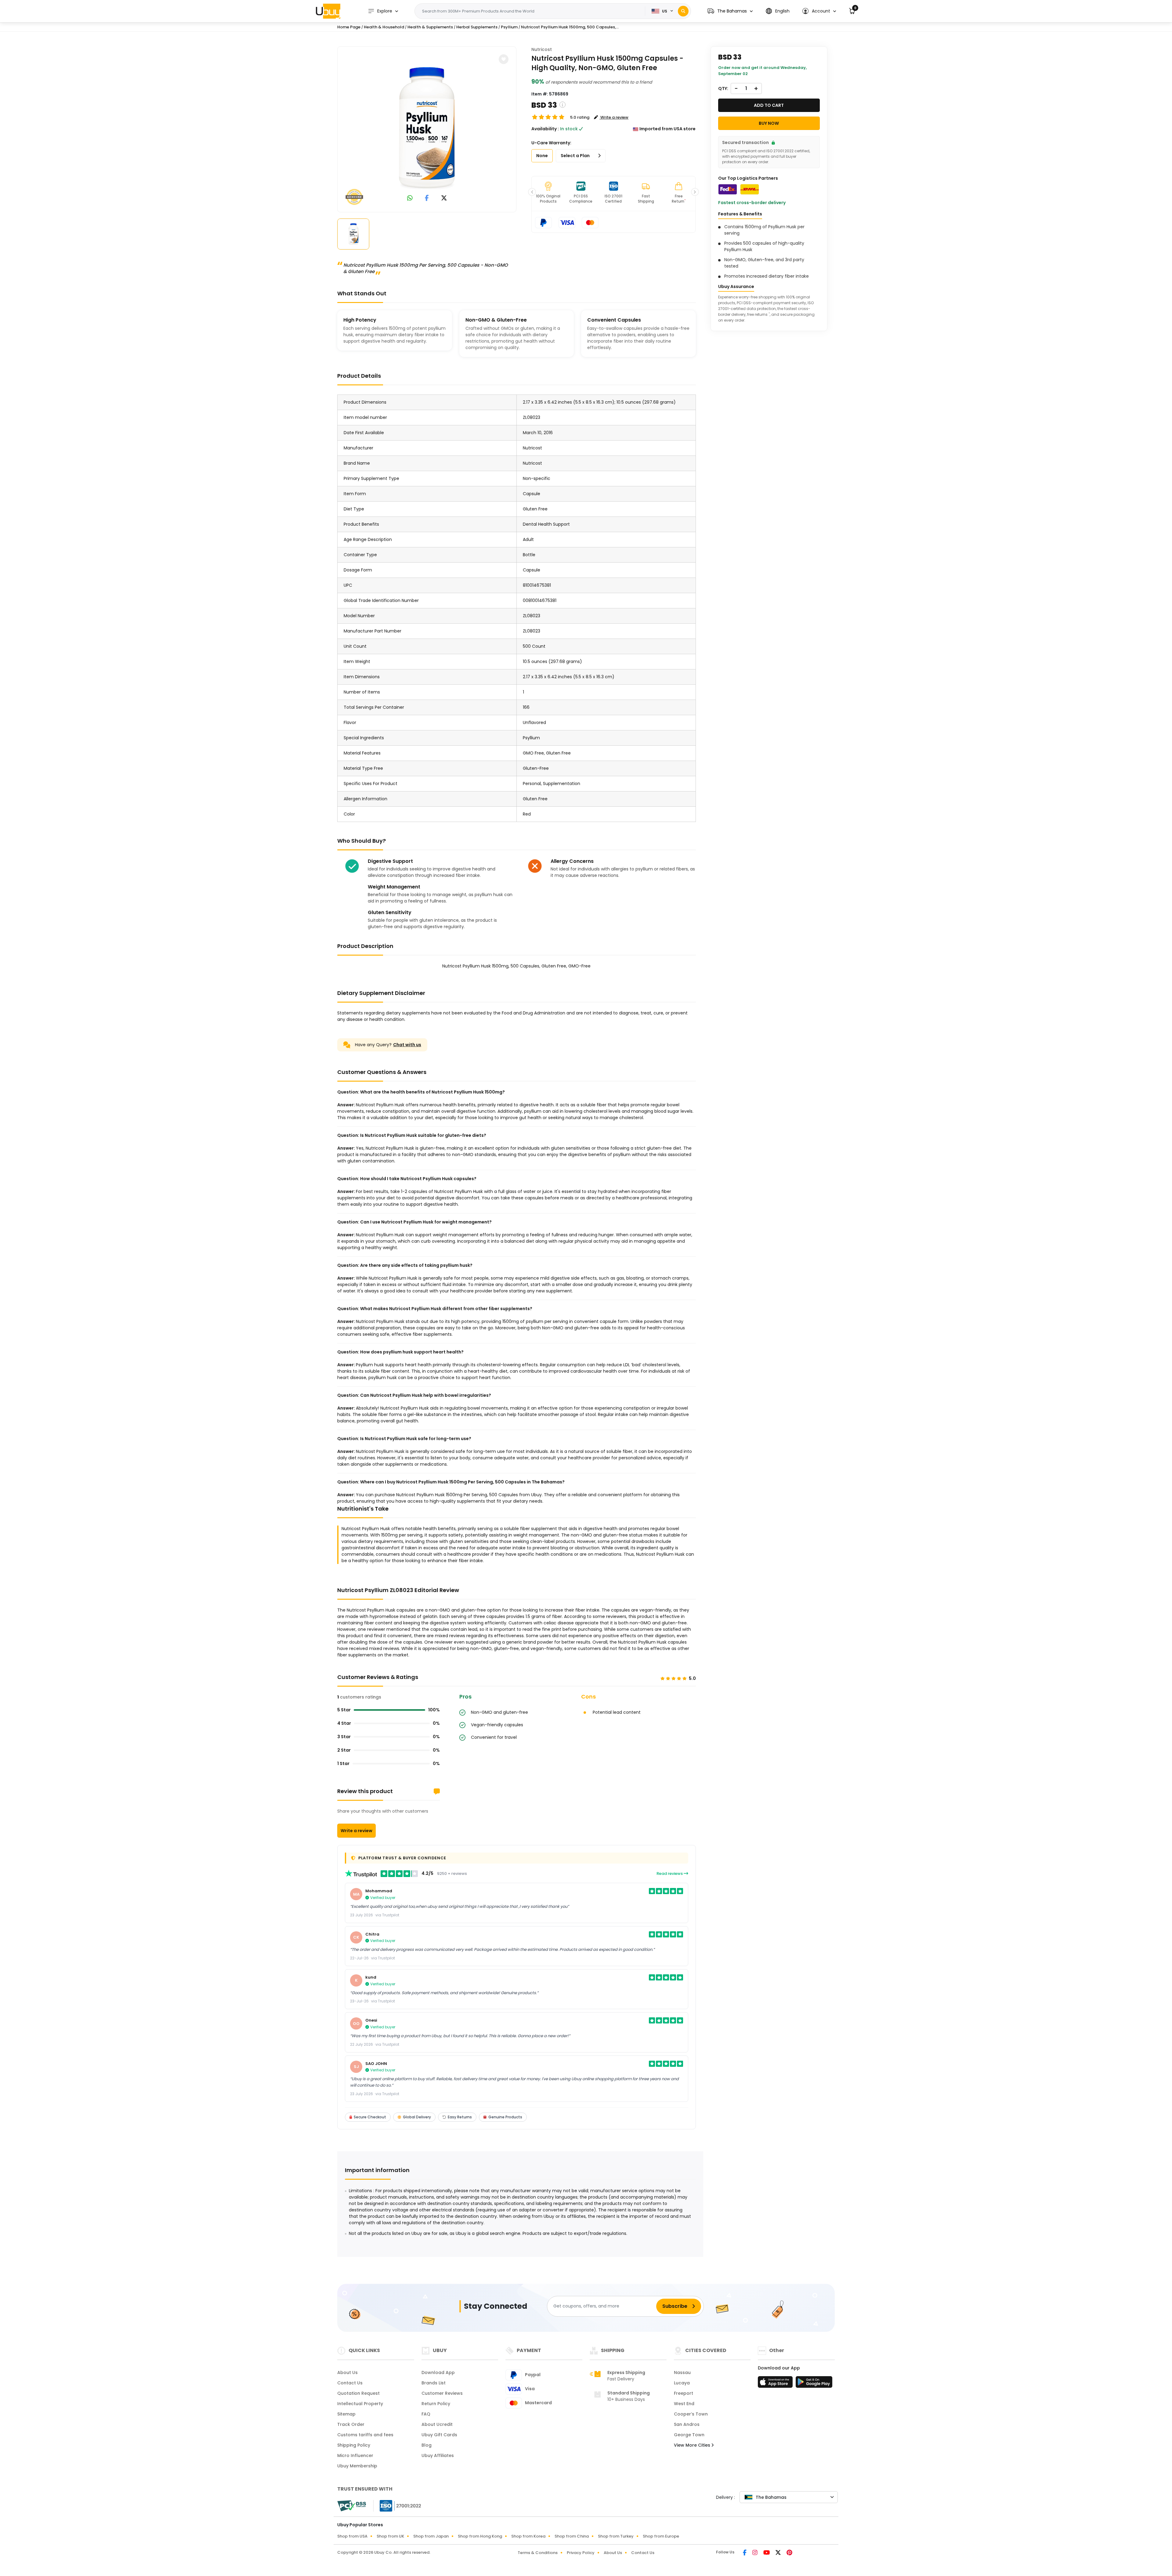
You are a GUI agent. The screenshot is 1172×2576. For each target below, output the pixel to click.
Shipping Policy (354, 2445)
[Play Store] (814, 2384)
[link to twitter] (444, 198)
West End (684, 2404)
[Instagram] (755, 2553)
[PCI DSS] (352, 2506)
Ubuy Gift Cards (439, 2435)
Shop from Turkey (616, 2536)
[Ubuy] (328, 11)
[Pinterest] (789, 2553)
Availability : (545, 129)
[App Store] (776, 2384)
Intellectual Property (360, 2404)
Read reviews (670, 1873)
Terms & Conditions (538, 2553)
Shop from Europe (661, 2536)
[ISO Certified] (397, 2506)
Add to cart (769, 105)
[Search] (683, 11)
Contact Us (350, 2383)
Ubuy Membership (357, 2466)
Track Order (351, 2424)
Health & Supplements (430, 27)
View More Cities (693, 2445)
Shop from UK (390, 2536)
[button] (730, 11)
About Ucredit (437, 2424)
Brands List (434, 2383)
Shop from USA (352, 2536)
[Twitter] (779, 2553)
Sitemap (346, 2414)
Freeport (684, 2393)
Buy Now (769, 123)
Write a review (356, 1831)
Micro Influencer (355, 2455)
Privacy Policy (581, 2553)
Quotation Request (358, 2393)
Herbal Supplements (477, 27)
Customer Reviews (442, 2393)
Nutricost (542, 49)
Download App (438, 2372)
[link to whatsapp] (410, 198)
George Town (689, 2435)
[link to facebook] (427, 198)
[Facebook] (745, 2553)
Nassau (682, 2372)
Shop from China (572, 2536)
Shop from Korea (528, 2536)
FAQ (426, 2414)
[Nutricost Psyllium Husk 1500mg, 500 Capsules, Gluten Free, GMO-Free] (427, 128)
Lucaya (682, 2383)
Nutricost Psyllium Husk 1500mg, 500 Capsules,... (570, 27)
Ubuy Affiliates (438, 2455)
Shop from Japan (431, 2536)
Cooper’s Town (691, 2414)
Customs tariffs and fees (365, 2435)
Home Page (349, 27)
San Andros (687, 2424)
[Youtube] (767, 2553)
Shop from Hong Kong (480, 2536)
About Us (347, 2372)
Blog (427, 2445)
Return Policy (436, 2404)
